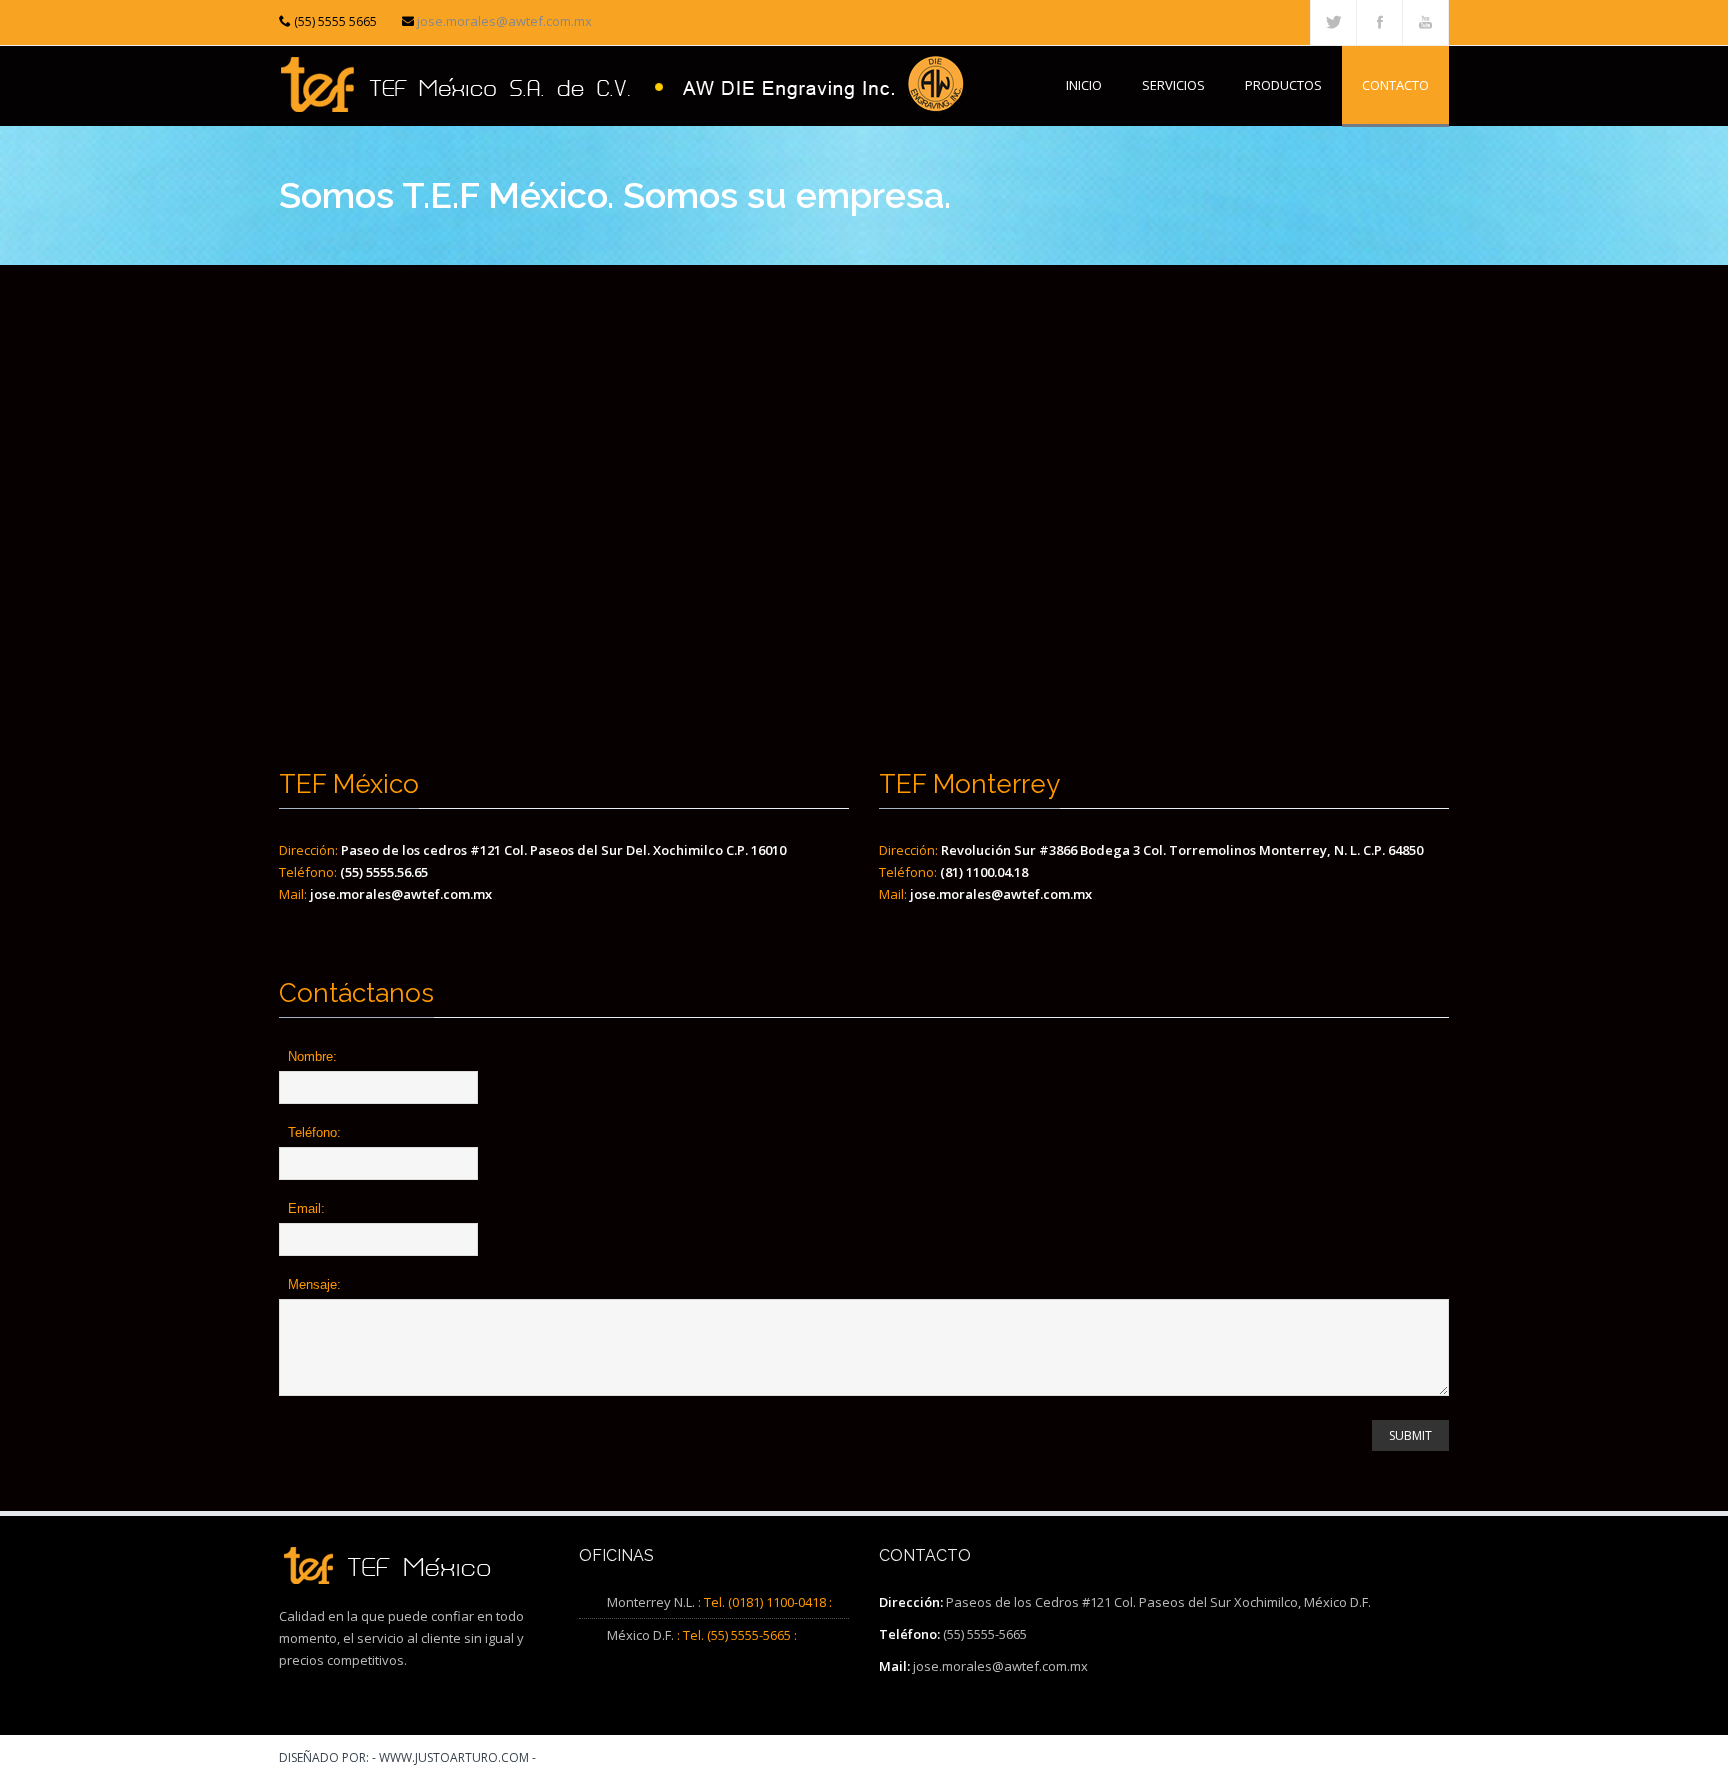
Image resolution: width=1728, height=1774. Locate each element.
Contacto (1395, 85)
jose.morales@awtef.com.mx (504, 21)
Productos (1283, 85)
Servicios (1173, 85)
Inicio (1084, 85)
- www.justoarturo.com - (454, 1757)
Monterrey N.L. (651, 1602)
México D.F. (640, 1635)
